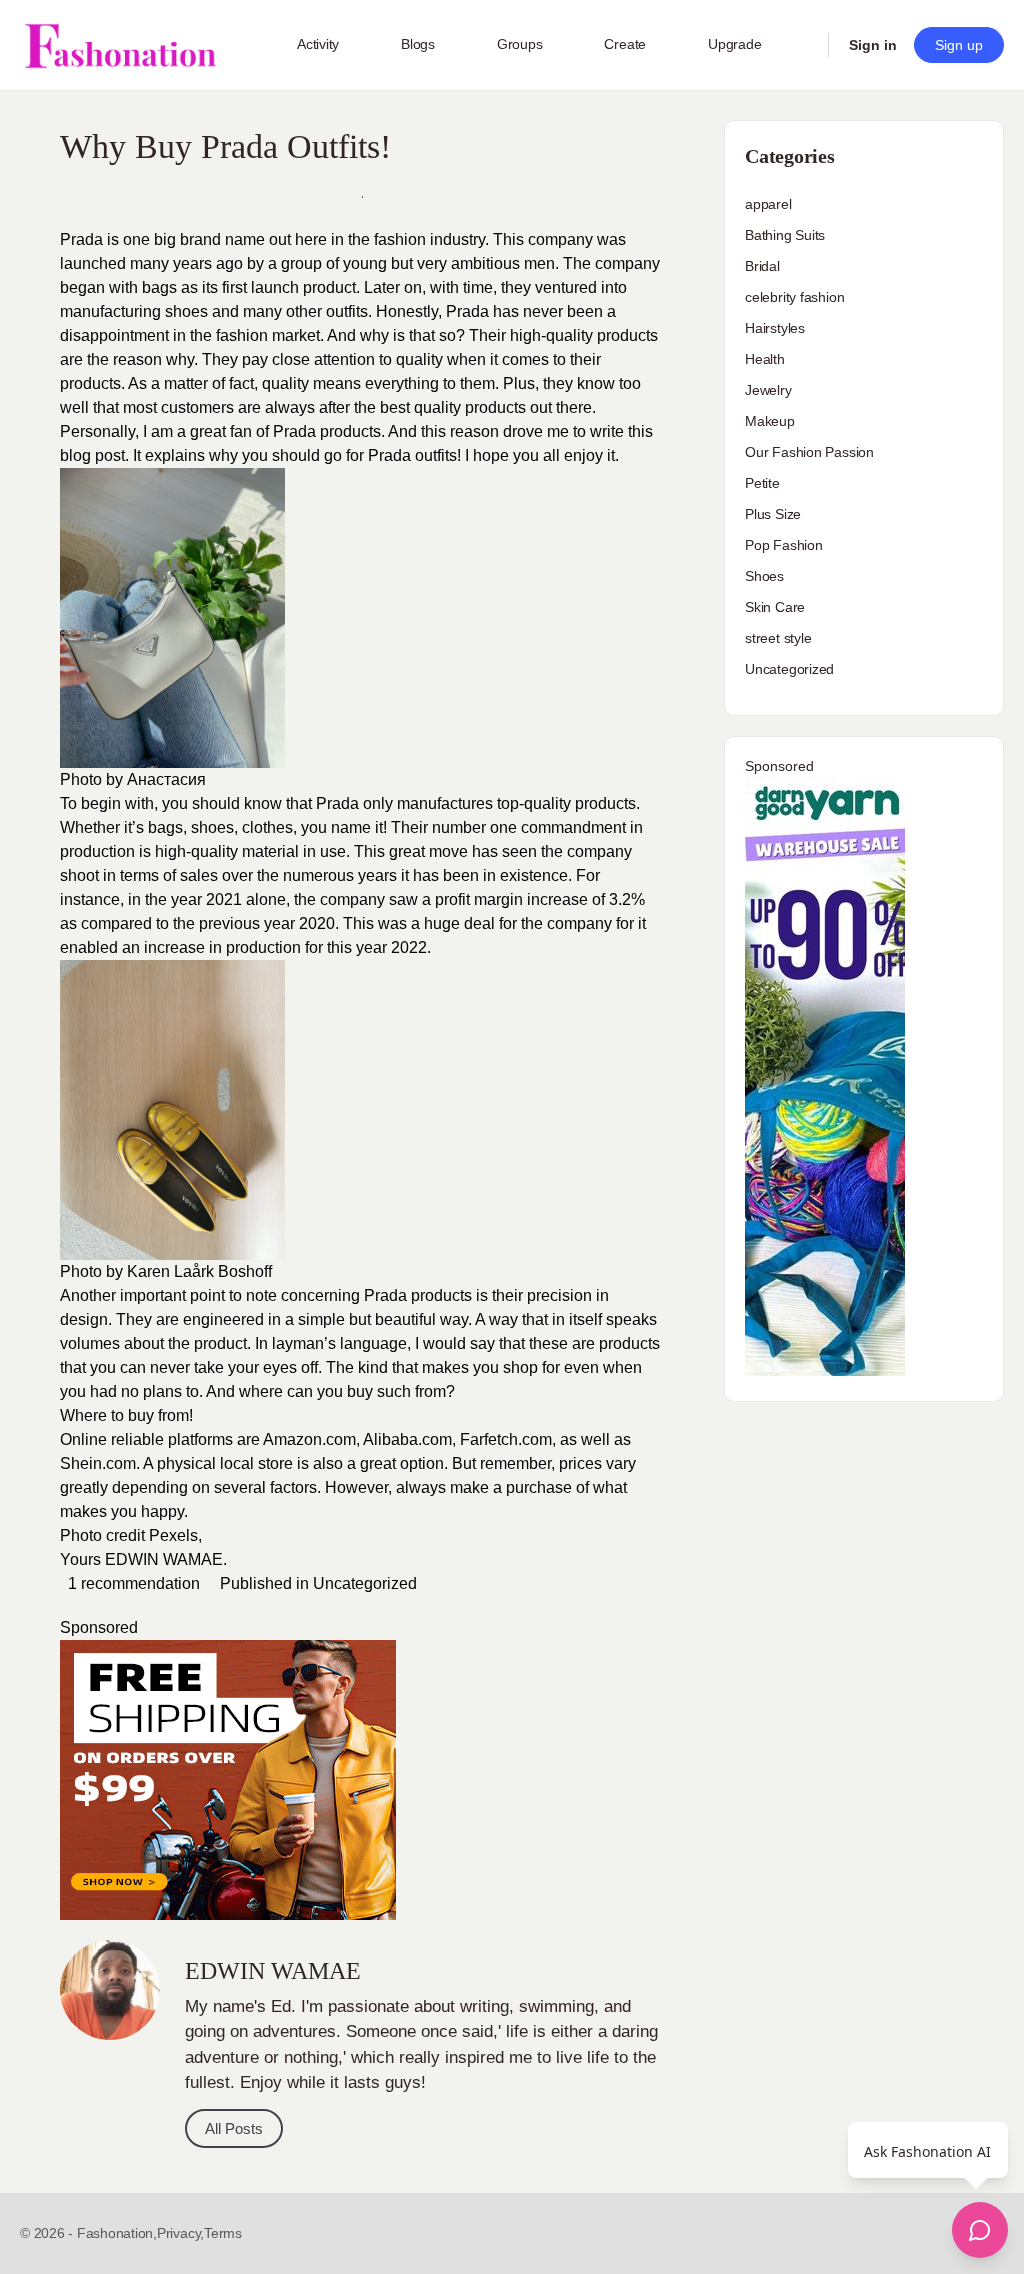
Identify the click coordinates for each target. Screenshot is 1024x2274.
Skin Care (775, 607)
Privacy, (180, 2233)
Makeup (770, 421)
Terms (223, 2233)
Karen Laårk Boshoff (199, 1271)
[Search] (800, 45)
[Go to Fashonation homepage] (120, 45)
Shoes (764, 576)
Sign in (873, 45)
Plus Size (773, 514)
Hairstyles (775, 328)
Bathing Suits (785, 235)
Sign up (959, 45)
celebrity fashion (794, 297)
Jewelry (768, 390)
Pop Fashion (784, 545)
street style (778, 638)
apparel (768, 204)
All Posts (234, 2128)
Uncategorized (365, 1583)
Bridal (762, 266)
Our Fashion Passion (809, 452)
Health (765, 359)
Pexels (173, 1535)
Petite (762, 483)
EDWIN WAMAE (164, 1559)
